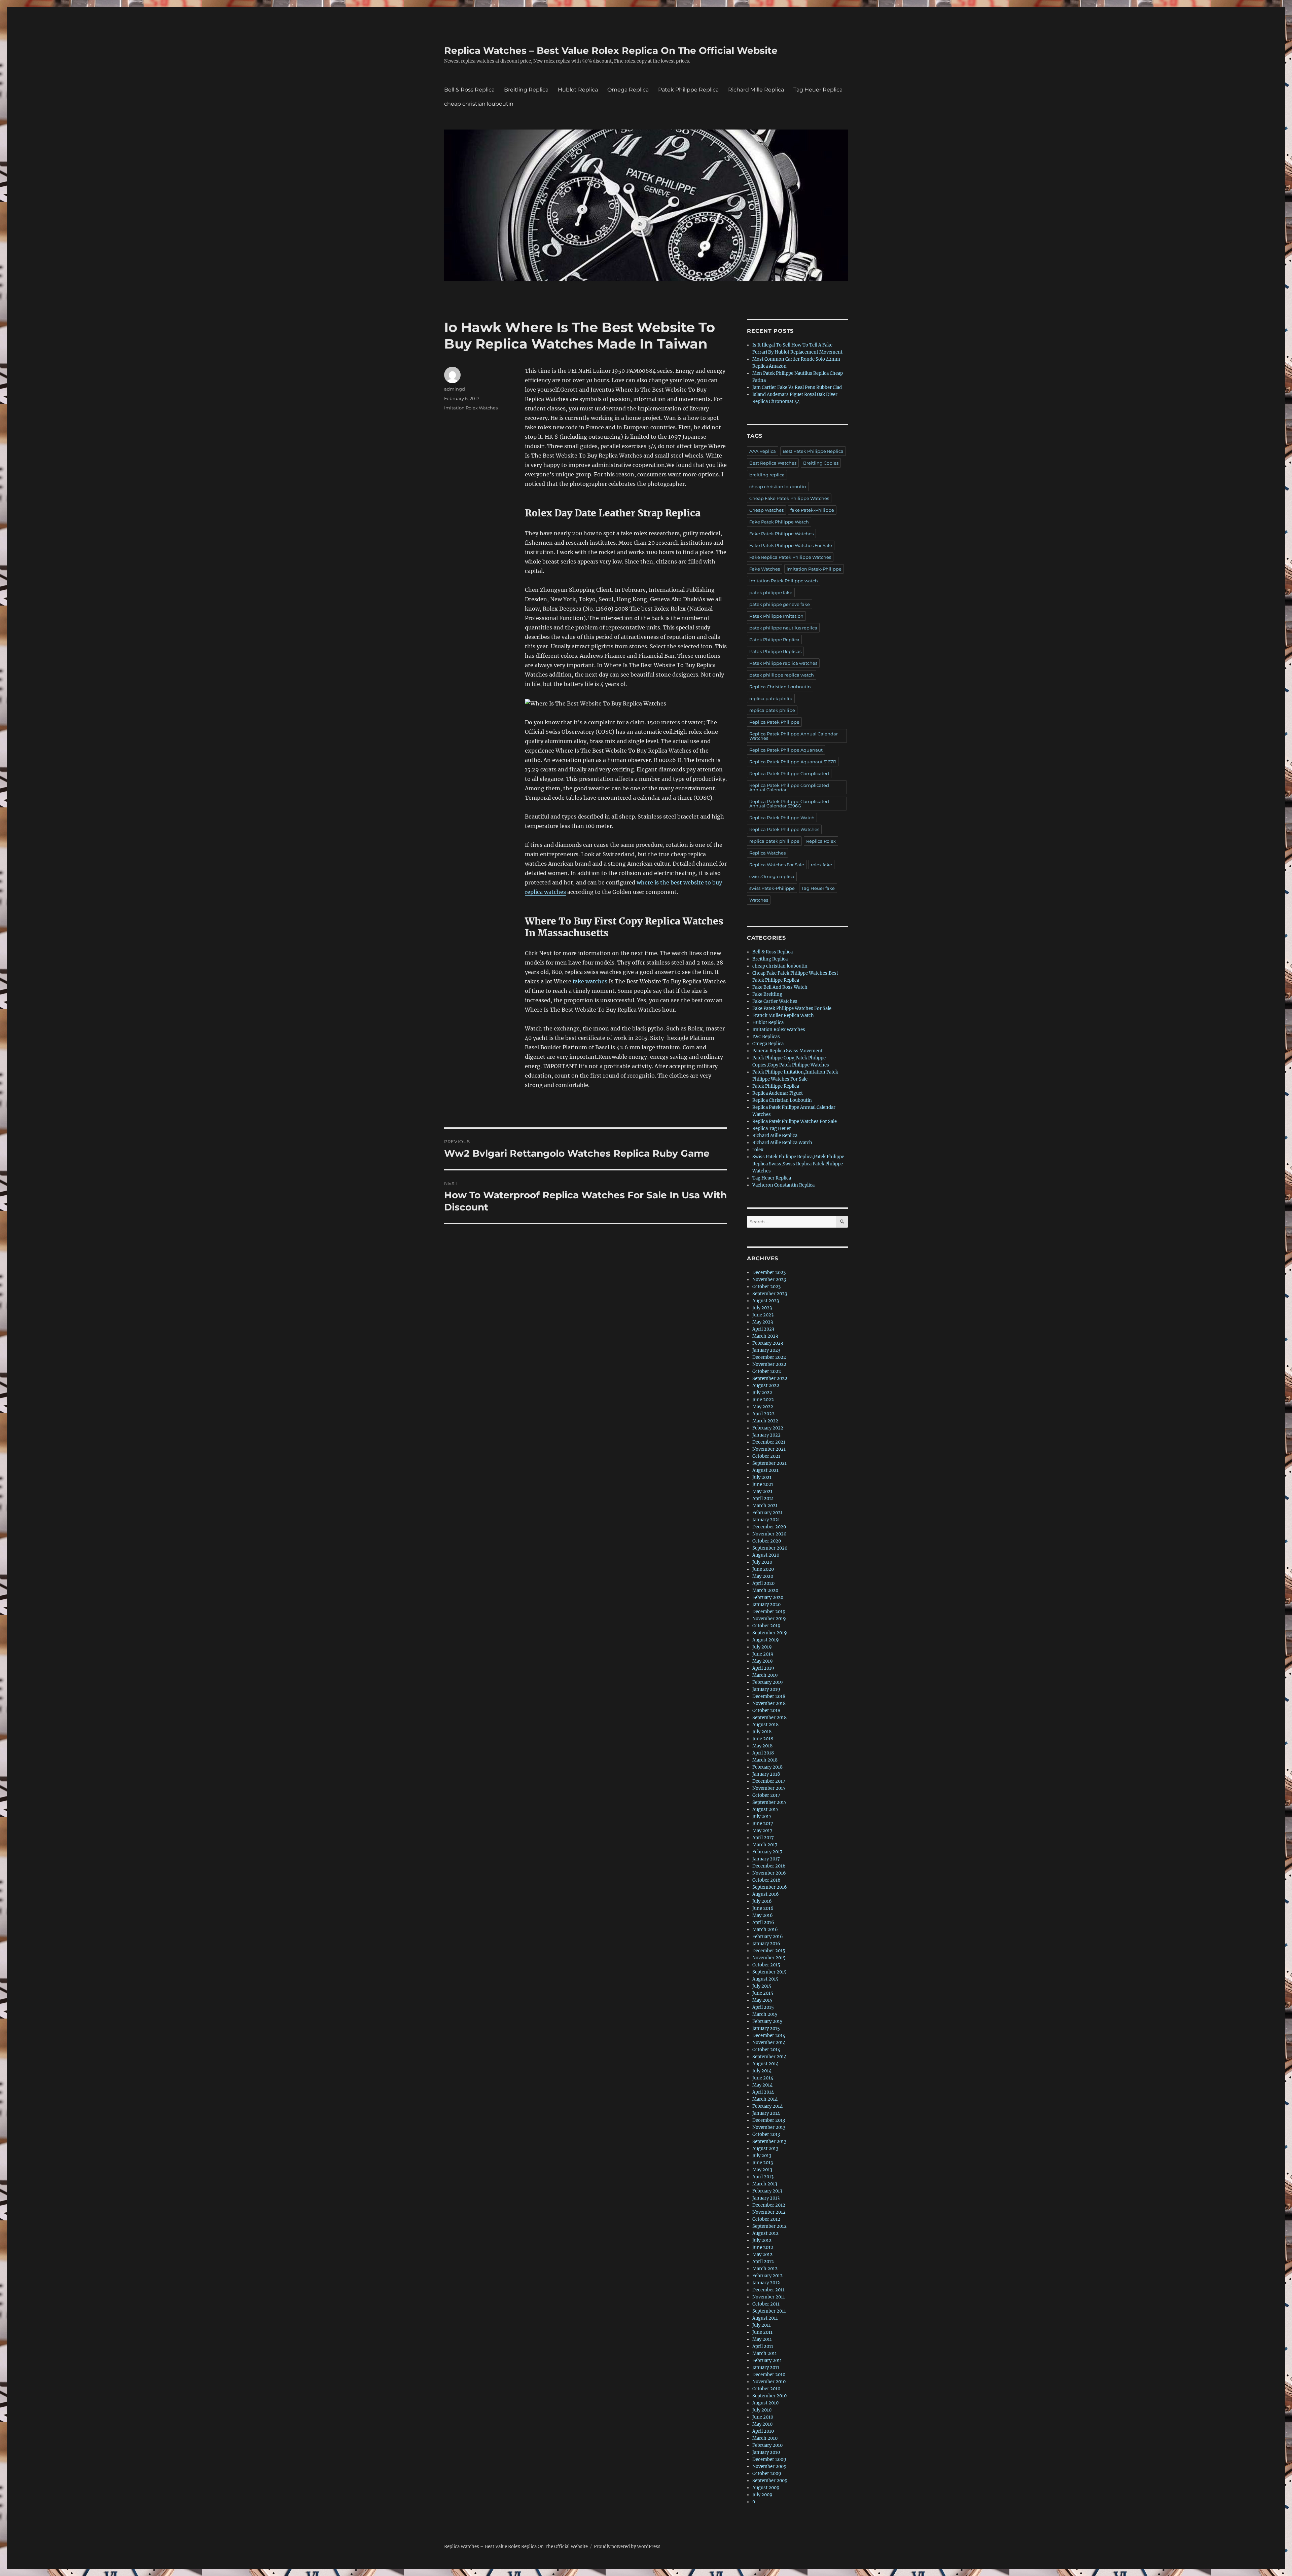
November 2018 (769, 1703)
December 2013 (769, 2120)
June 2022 (763, 1400)
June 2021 (763, 1484)
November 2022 (769, 1364)
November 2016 (769, 1873)
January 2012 (766, 2283)
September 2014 (769, 2057)
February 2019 (768, 1682)
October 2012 (766, 2219)
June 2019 (763, 1654)
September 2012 (769, 2226)
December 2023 (769, 1273)
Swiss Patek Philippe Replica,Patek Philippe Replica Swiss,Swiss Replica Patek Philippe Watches (798, 1164)
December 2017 (769, 1781)
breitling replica (767, 475)
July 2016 (762, 1901)
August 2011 (765, 2318)
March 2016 (765, 1930)
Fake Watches (765, 569)
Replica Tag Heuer (772, 1129)
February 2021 (767, 1513)
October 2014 (766, 2050)
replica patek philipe (772, 710)
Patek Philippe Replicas (775, 651)
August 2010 (765, 2403)
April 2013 (763, 2177)
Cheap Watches (766, 510)
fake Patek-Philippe (812, 510)
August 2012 (765, 2233)
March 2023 (765, 1336)
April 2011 (763, 2346)
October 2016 (766, 1880)
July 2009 (762, 2495)
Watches (759, 900)
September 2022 (770, 1378)
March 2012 (765, 2269)
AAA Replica (763, 451)
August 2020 (766, 1555)
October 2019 (766, 1626)
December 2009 (769, 2459)
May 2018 (762, 1746)
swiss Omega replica (772, 876)
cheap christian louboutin (479, 104)
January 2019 (766, 1689)
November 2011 (769, 2297)
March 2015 (765, 2014)
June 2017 (763, 1824)
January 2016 (766, 1944)
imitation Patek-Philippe (814, 569)
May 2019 (763, 1661)
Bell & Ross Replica (469, 90)
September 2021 (769, 1463)
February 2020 (768, 1598)
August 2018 (765, 1725)
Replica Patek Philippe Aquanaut (786, 750)
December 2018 (769, 1696)
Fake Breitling (767, 994)
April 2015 (763, 2007)
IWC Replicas (766, 1037)
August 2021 (765, 1470)
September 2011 (769, 2311)
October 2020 (767, 1541)
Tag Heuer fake (818, 888)
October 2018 (766, 1711)
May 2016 (763, 1915)
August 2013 (765, 2149)
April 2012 (763, 2262)
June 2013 (763, 2163)
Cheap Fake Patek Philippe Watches (789, 498)
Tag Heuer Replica (818, 90)
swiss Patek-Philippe (772, 888)
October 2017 (766, 1795)
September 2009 (770, 2481)
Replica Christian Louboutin (780, 687)
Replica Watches (767, 853)
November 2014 (769, 2043)
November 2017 (769, 1788)
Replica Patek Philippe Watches (784, 829)
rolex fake (821, 865)
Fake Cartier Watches (775, 1001)
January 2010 (766, 2452)
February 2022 (768, 1428)
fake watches (590, 981)
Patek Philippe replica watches (783, 663)
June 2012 (763, 2247)
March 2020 (765, 1590)
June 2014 (763, 2078)
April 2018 (763, 1753)
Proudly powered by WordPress (627, 2547)
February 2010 (767, 2445)
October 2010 (766, 2389)
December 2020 (769, 1527)
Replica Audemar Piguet (778, 1093)
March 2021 (765, 1506)
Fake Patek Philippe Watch (779, 522)
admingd (455, 389)
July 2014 (762, 2071)
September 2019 (770, 1633)
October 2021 (766, 1456)
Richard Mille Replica (756, 90)
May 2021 (762, 1492)
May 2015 (762, 2000)
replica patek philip (771, 698)
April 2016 (763, 1922)
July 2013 (762, 2156)
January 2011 (766, 2368)
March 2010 (765, 2438)
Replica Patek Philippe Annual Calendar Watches (794, 736)
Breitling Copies (821, 463)
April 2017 (763, 1838)
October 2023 (766, 1287)
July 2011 (762, 2325)
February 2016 (768, 1937)
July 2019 (762, 1647)
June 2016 (763, 1908)
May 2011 (762, 2339)
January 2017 (766, 1859)
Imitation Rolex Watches (471, 408)
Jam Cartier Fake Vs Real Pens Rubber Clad (797, 387)
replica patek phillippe (774, 841)
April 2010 (763, 2431)
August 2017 (765, 1809)
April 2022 (763, 1414)
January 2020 (766, 1605)
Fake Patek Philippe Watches (781, 534)
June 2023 (763, 1315)
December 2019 (769, 1612)
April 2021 (763, 1499)
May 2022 (763, 1407)
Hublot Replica (578, 90)
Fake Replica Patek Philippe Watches (790, 557)
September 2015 (769, 1972)
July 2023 (762, 1308)
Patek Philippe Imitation (776, 616)
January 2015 (766, 2028)
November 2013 (769, 2127)
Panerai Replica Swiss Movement (787, 1051)
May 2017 (762, 1831)
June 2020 (763, 1569)
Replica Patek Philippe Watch (782, 818)
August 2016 (766, 1894)
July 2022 (762, 1393)
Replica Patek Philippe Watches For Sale (795, 1121)
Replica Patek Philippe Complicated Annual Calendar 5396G (789, 804)
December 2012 (769, 2205)
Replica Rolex (821, 841)
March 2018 (765, 1760)
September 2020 (770, 1548)
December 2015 (769, 1951)
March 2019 (765, 1675)
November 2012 (769, 2212)
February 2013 (767, 2191)
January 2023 (766, 1350)
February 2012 (767, 2276)
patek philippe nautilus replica (783, 628)
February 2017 (767, 1852)
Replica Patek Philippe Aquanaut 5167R (793, 762)
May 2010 (762, 2424)
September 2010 (769, 2396)
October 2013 (766, 2134)
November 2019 (769, 1619)
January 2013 (766, 2198)
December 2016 (769, 1866)
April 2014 (763, 2092)
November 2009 (769, 2466)
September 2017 (769, 1802)
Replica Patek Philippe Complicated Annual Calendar (789, 787)
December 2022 (769, 1357)
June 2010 (763, 2417)
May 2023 (763, 1322)
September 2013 (769, 2142)
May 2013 (762, 2170)
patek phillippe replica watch (782, 675)
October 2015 (766, 1965)
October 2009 (767, 2474)
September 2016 (770, 1887)
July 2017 (762, 1817)
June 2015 (763, 1993)
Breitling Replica (526, 90)
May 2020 (763, 1576)
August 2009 (766, 2488)
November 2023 (769, 1280)
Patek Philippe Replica (688, 90)
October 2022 (767, 1371)
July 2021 (762, 1477)
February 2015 (767, 2021)
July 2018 (762, 1732)
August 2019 (766, 1640)
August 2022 (766, 1386)
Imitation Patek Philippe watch (784, 581)
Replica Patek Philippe (774, 722)
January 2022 (766, 1435)
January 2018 (766, 1774)
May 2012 (762, 2255)
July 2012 (762, 2240)
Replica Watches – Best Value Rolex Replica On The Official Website (611, 50)
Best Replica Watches (773, 463)
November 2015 (769, 1958)
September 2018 (769, 1718)
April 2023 (763, 1329)
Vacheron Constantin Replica (783, 1185)
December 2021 (769, 1442)
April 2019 (763, 1668)
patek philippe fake (771, 592)
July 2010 (762, 2410)
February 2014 (767, 2106)
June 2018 (763, 1739)
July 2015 (762, 1986)
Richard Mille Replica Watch (782, 1143)
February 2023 (768, 1343)
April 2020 (763, 1583)
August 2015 (765, 1979)
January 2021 (766, 1520)
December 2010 (769, 2375)
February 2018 (767, 1767)
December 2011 (768, 2290)
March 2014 (765, 2099)
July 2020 (762, 1562)
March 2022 (765, 1421)
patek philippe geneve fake (780, 604)
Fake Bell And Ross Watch (780, 987)
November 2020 (769, 1534)
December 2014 (769, 2036)
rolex (758, 1150)
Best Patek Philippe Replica (813, 451)
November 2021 (769, 1449)
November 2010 (769, 2382)
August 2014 (765, 2064)
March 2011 (765, 2353)
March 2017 (765, 1845)
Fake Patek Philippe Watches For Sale (791, 545)
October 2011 (766, 2304)
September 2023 (770, 1294)
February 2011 (767, 2361)
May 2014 (762, 2085)
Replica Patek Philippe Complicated (789, 773)
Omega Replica (628, 90)
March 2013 (765, 2184)
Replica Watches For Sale (777, 865)
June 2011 (762, 2332)
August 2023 (766, 1301)
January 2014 (766, 2113)
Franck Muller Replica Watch (783, 1015)
